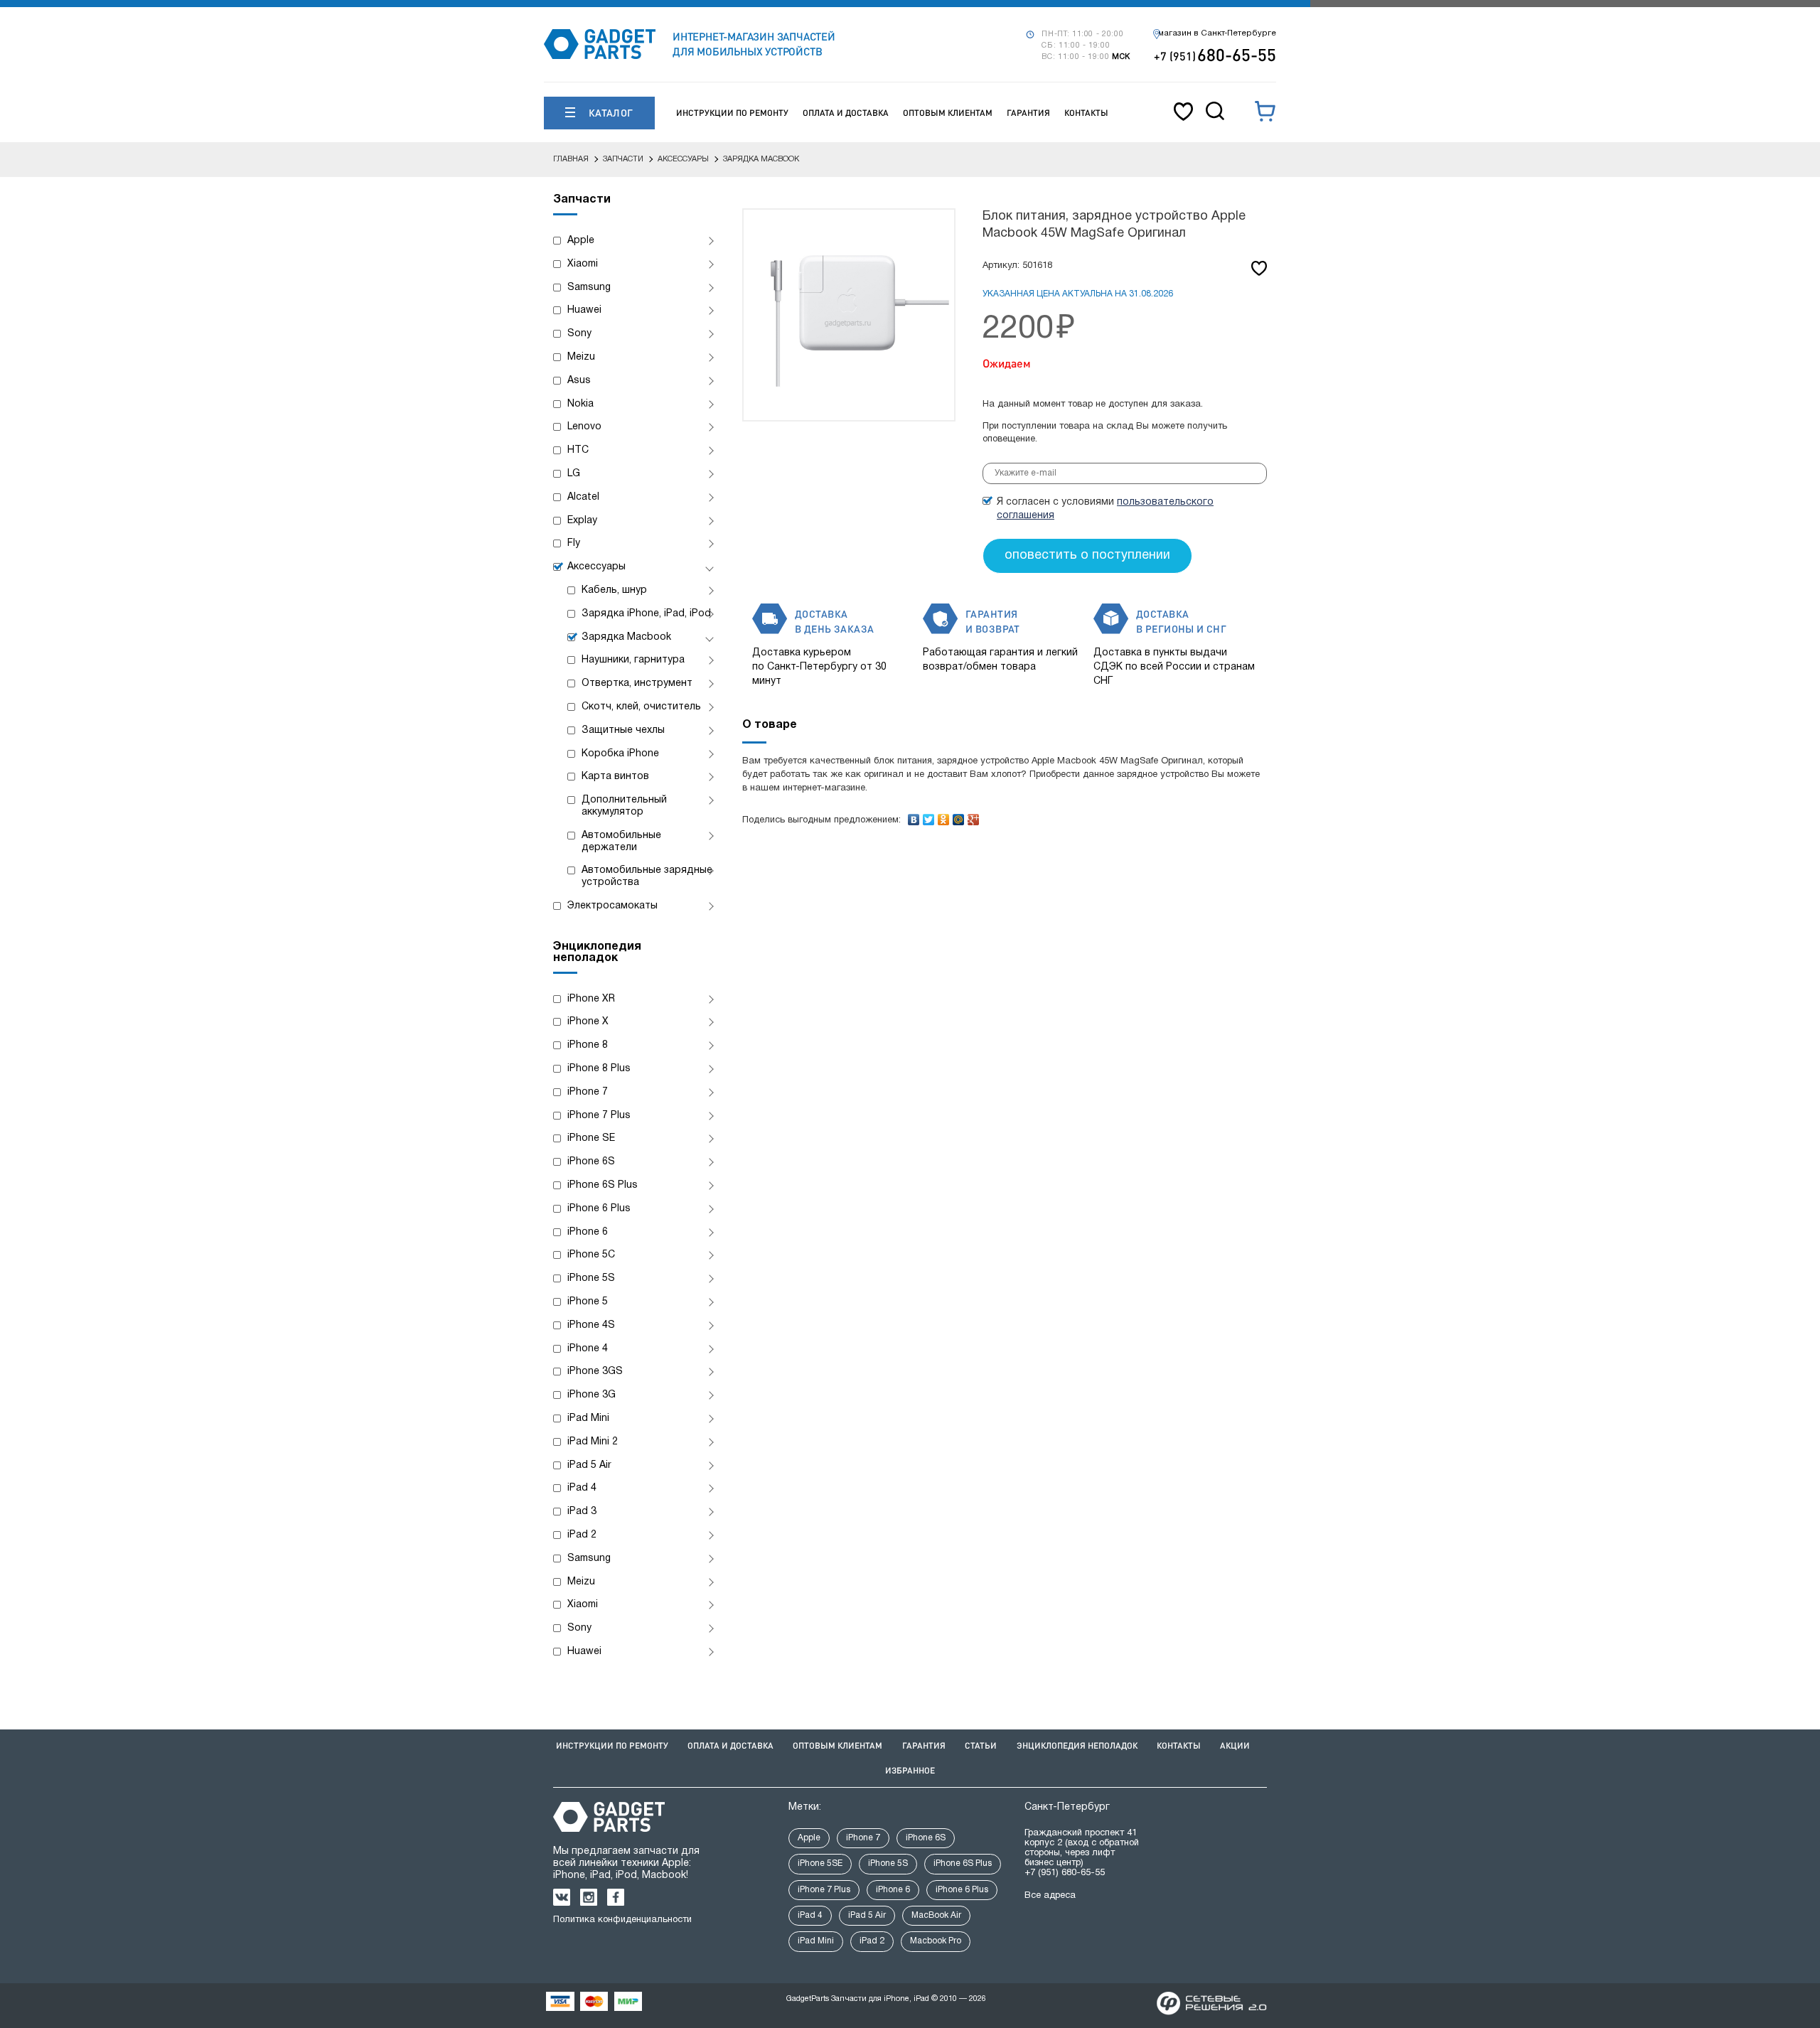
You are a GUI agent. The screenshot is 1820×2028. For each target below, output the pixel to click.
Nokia (580, 404)
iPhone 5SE (820, 1863)
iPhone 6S (591, 1162)
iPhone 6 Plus (599, 1209)
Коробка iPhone (620, 754)
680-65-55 (1215, 54)
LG (574, 474)
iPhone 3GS (595, 1372)
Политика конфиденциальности (622, 1920)
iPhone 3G (591, 1395)
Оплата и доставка (846, 113)
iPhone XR (591, 999)
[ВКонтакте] (914, 816)
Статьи (981, 1745)
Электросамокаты (612, 906)
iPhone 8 (588, 1045)
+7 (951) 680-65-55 (1065, 1873)
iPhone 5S (591, 1278)
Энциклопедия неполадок (1077, 1745)
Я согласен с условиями (1105, 509)
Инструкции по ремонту (732, 113)
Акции (1235, 1745)
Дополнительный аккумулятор (624, 806)
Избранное (910, 1770)
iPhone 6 (588, 1232)
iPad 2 (582, 1535)
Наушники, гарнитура (633, 660)
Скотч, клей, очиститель (641, 707)
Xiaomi (583, 264)
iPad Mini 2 (593, 1442)
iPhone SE (591, 1138)
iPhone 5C (591, 1255)
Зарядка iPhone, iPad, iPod (646, 614)
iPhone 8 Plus (599, 1069)
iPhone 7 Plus (599, 1116)
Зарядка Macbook (626, 637)
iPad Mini (588, 1418)
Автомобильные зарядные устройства (647, 876)
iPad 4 (582, 1488)
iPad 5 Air (589, 1465)
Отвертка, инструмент (637, 683)
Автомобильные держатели (621, 842)
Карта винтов (615, 777)
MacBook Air (936, 1915)
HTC (578, 450)
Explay (582, 521)
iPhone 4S (591, 1325)
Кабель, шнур (614, 590)
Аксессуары (596, 567)
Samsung (589, 288)
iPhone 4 (588, 1349)
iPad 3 (582, 1512)
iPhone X (588, 1022)
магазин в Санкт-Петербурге (1217, 33)
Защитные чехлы (623, 730)
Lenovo (584, 427)
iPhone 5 (588, 1302)
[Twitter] (929, 816)
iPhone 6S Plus (603, 1185)
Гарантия (1028, 113)
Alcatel (583, 497)
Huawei (584, 310)
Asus (579, 381)
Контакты (1086, 113)
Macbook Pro (936, 1941)
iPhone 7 (588, 1092)
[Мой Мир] (959, 816)
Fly (574, 543)
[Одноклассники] (944, 816)
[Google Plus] (974, 816)
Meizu (581, 357)
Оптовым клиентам (948, 113)
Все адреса (1050, 1896)
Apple (581, 241)
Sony (579, 334)
